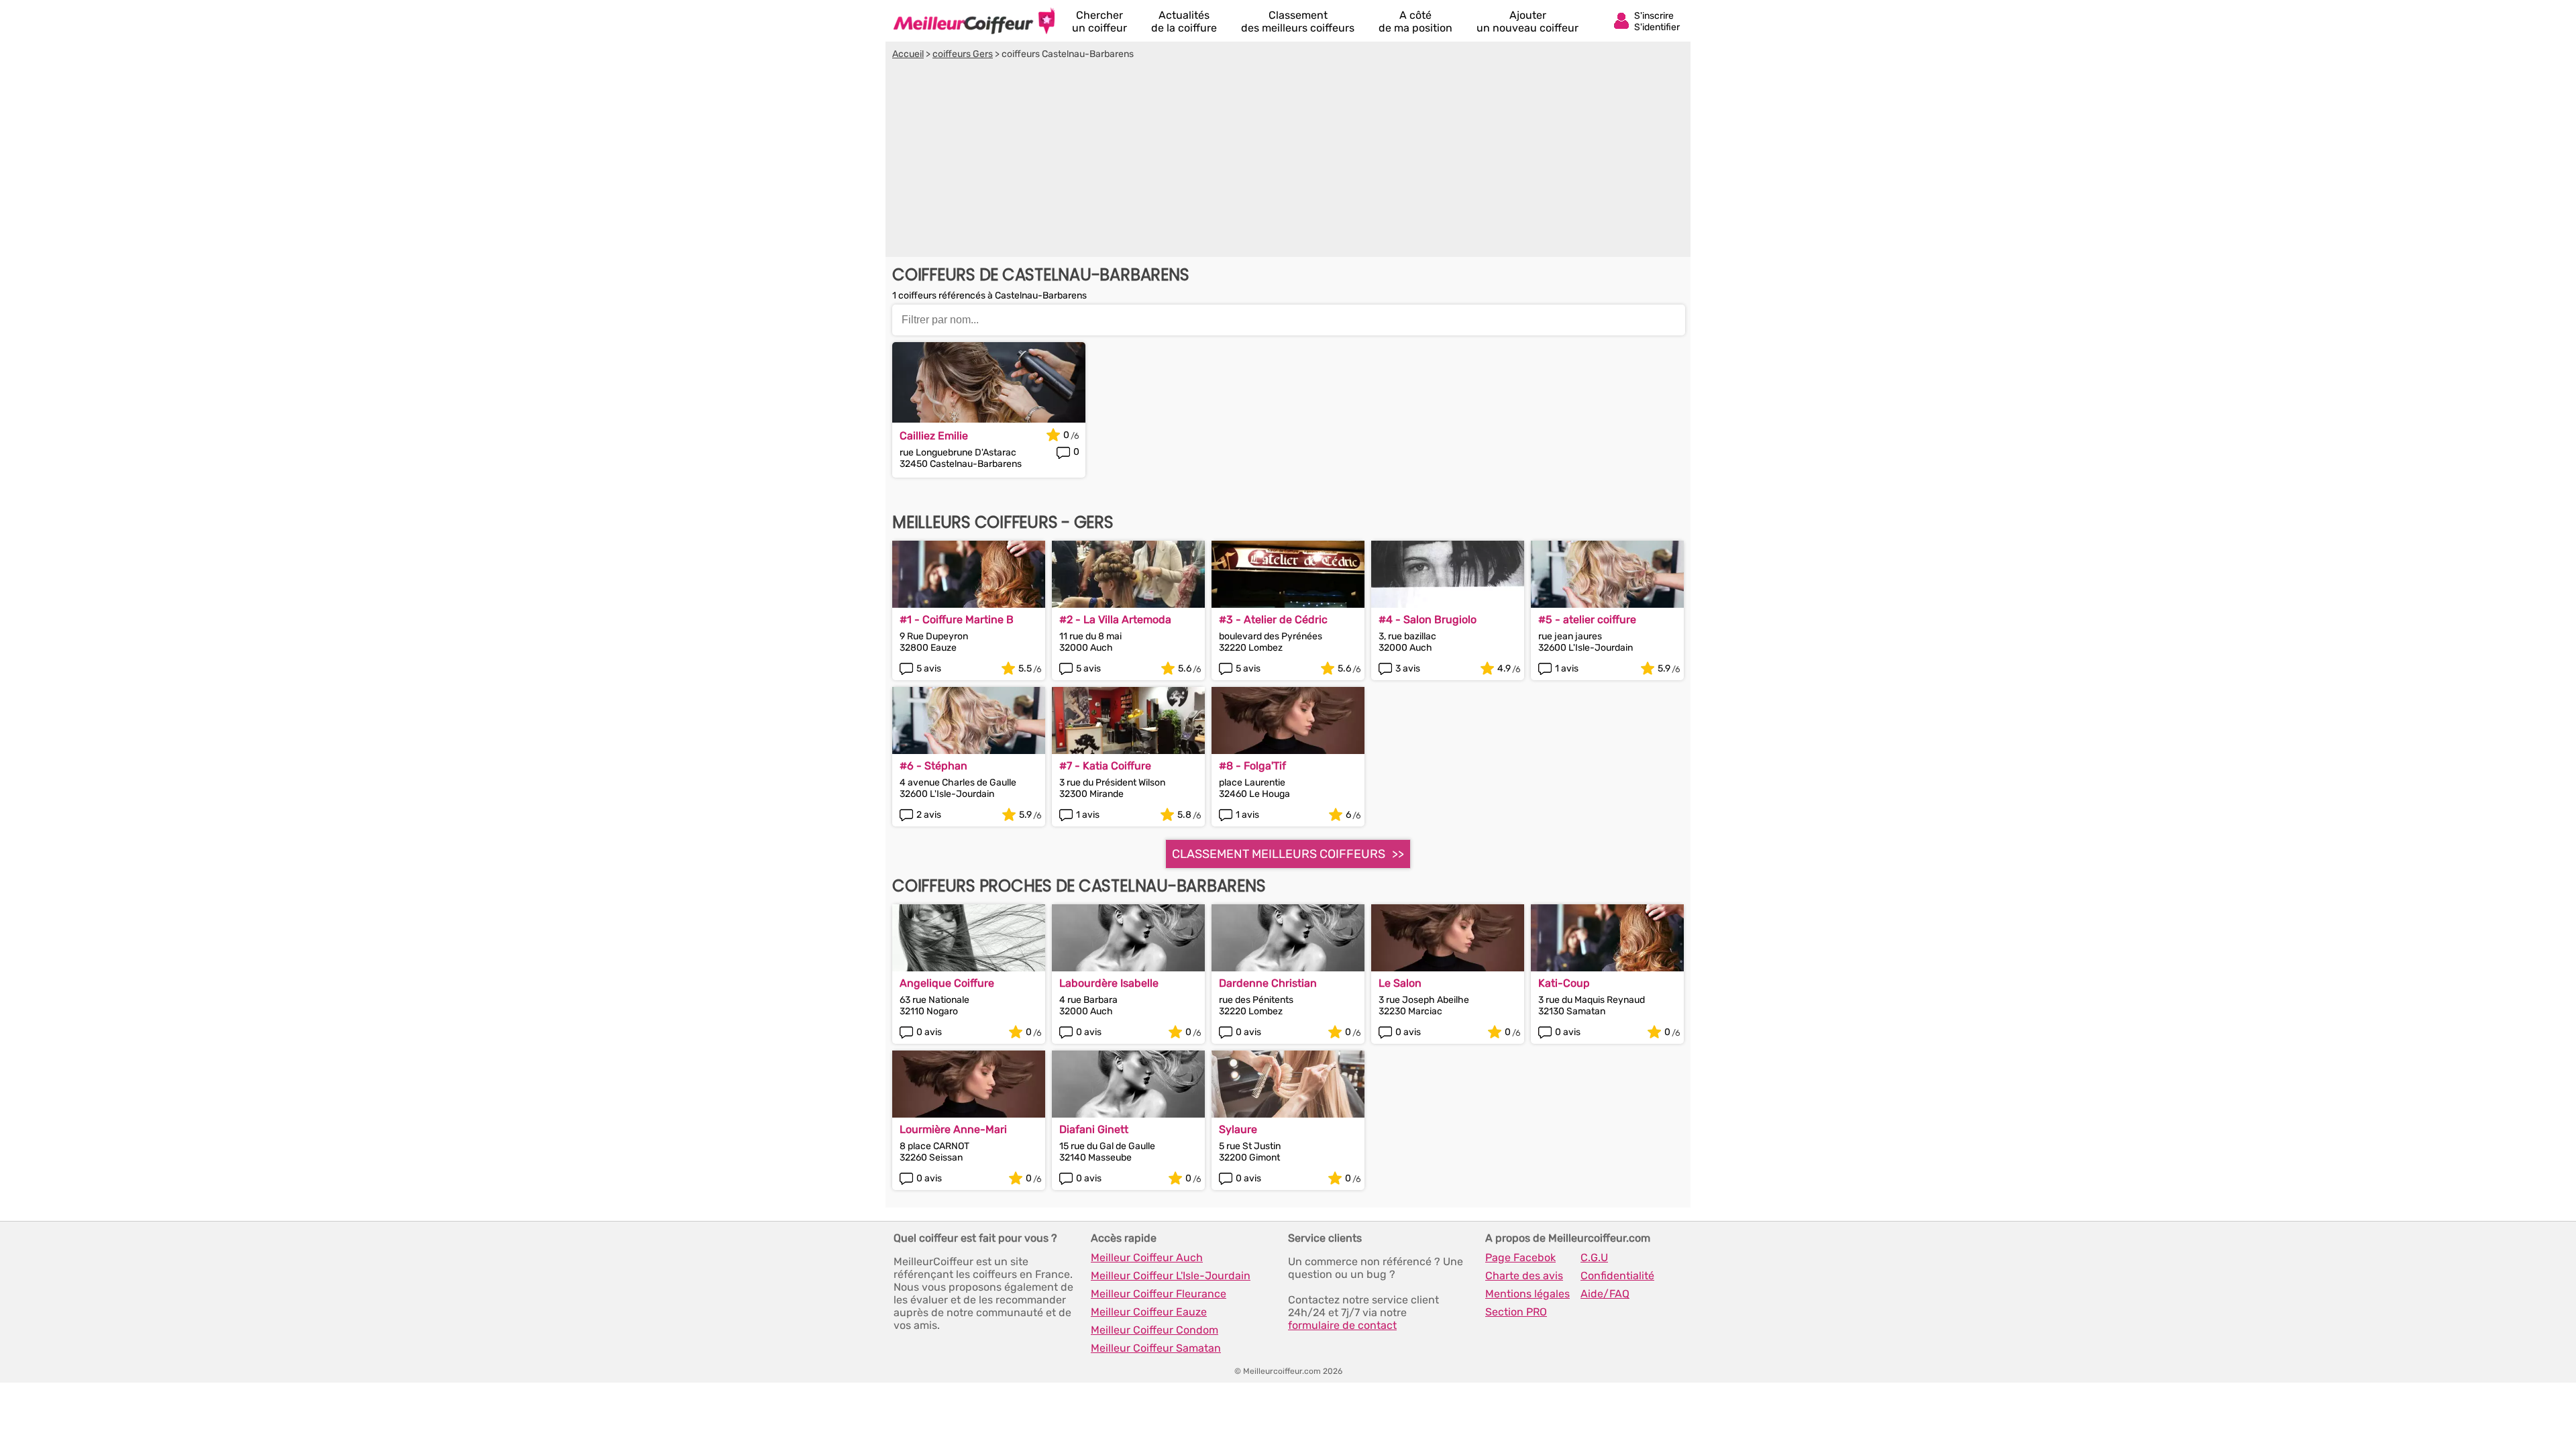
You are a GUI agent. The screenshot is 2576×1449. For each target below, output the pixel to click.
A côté (1415, 21)
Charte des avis (1524, 1276)
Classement (1298, 21)
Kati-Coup (1564, 983)
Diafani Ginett (1094, 1129)
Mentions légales (1527, 1294)
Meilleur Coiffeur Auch (1147, 1257)
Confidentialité (1617, 1276)
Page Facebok (1520, 1257)
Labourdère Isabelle (1109, 983)
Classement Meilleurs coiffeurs (1279, 854)
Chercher (1099, 21)
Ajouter (1527, 21)
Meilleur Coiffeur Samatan (1156, 1348)
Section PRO (1516, 1312)
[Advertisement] (1288, 160)
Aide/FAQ (1605, 1294)
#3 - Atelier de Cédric (1273, 620)
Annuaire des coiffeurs (974, 21)
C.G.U (1594, 1257)
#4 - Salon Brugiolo (1428, 620)
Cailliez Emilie (934, 436)
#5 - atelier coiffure (1587, 620)
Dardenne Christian (1268, 983)
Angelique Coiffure (947, 983)
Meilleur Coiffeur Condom (1155, 1330)
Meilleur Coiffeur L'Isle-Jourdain (1171, 1276)
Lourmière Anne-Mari (953, 1129)
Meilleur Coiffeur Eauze (1149, 1312)
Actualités (1184, 21)
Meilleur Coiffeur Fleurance (1159, 1294)
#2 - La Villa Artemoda (1115, 620)
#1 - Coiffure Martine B (957, 620)
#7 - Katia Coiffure (1105, 766)
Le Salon (1400, 983)
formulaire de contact (1342, 1325)
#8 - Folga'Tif (1252, 766)
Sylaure (1238, 1129)
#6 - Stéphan (933, 766)
